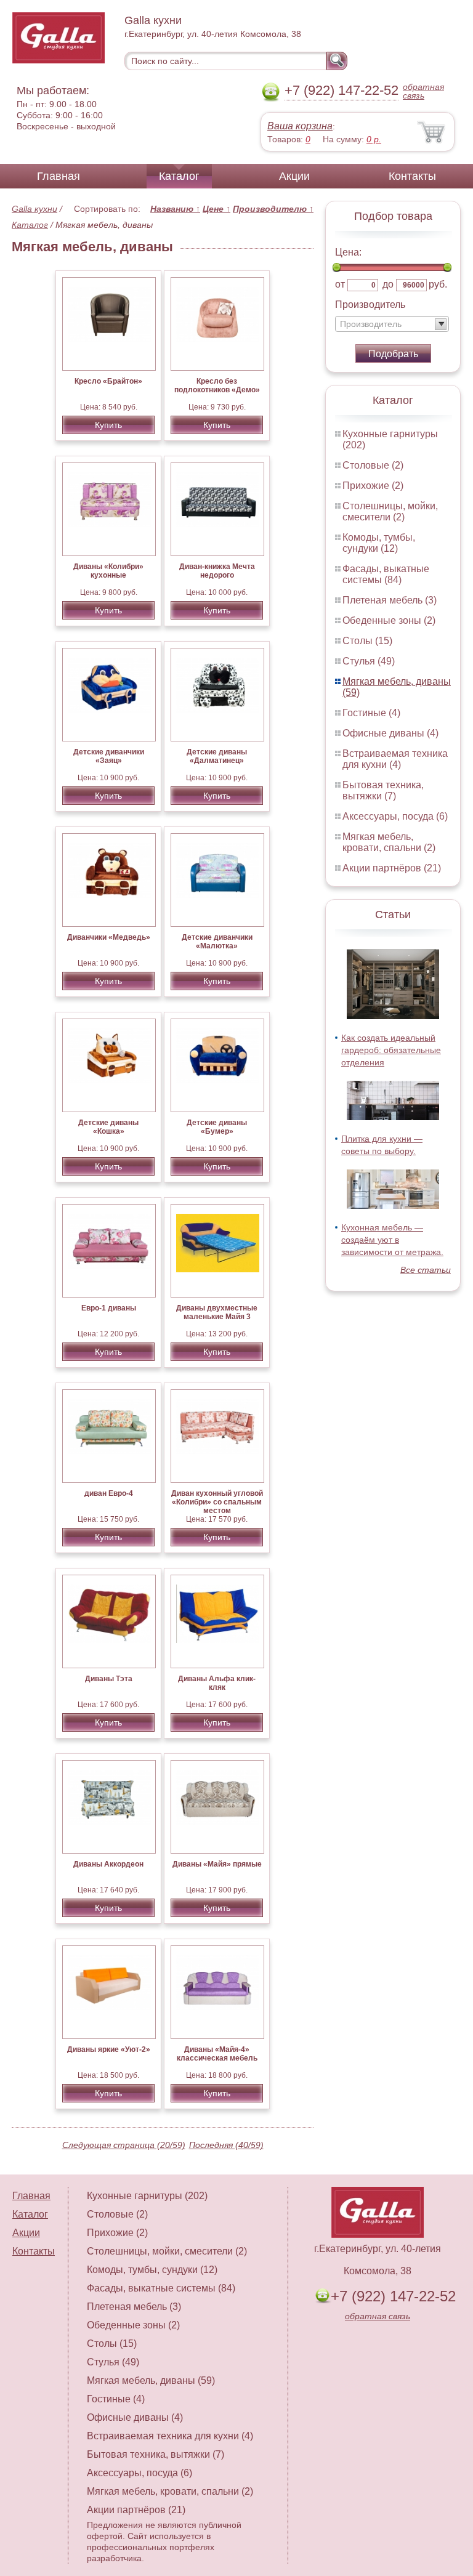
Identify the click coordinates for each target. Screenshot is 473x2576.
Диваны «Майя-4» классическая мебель (217, 2054)
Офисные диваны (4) (390, 733)
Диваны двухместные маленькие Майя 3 (217, 1312)
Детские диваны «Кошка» (108, 1127)
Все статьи (426, 1270)
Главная (59, 176)
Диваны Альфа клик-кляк (217, 1683)
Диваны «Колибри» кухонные (108, 571)
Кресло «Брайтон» (108, 381)
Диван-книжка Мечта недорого (217, 571)
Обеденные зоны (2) (389, 620)
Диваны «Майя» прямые (217, 1864)
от (340, 284)
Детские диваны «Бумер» (217, 1127)
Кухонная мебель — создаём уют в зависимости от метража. (392, 1240)
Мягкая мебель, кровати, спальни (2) (389, 842)
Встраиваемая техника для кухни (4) (395, 759)
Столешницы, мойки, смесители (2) (390, 511)
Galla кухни (34, 209)
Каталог (179, 176)
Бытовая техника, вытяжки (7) (383, 790)
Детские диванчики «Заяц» (109, 756)
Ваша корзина (300, 126)
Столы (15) (367, 641)
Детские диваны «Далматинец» (217, 756)
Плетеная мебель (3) (390, 600)
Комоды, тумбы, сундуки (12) (379, 543)
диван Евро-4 (109, 1493)
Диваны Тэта (109, 1679)
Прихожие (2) (373, 486)
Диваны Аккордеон (108, 1864)
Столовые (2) (373, 465)
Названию (175, 209)
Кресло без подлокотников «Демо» (217, 386)
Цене (216, 209)
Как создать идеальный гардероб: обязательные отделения (391, 1050)
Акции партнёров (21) (392, 868)
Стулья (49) (369, 661)
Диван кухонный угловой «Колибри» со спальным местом (217, 1502)
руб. (438, 284)
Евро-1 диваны (109, 1308)
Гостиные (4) (371, 713)
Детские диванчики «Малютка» (217, 942)
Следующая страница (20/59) (124, 2145)
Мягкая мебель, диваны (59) (151, 2380)
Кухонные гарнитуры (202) (147, 2196)
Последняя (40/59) (226, 2145)
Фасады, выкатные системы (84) (386, 574)
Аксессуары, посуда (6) (395, 816)
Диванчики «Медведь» (109, 937)
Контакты (412, 176)
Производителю (273, 209)
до (388, 284)
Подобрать (393, 354)
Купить (108, 425)
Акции (294, 176)
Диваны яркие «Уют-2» (109, 2049)
